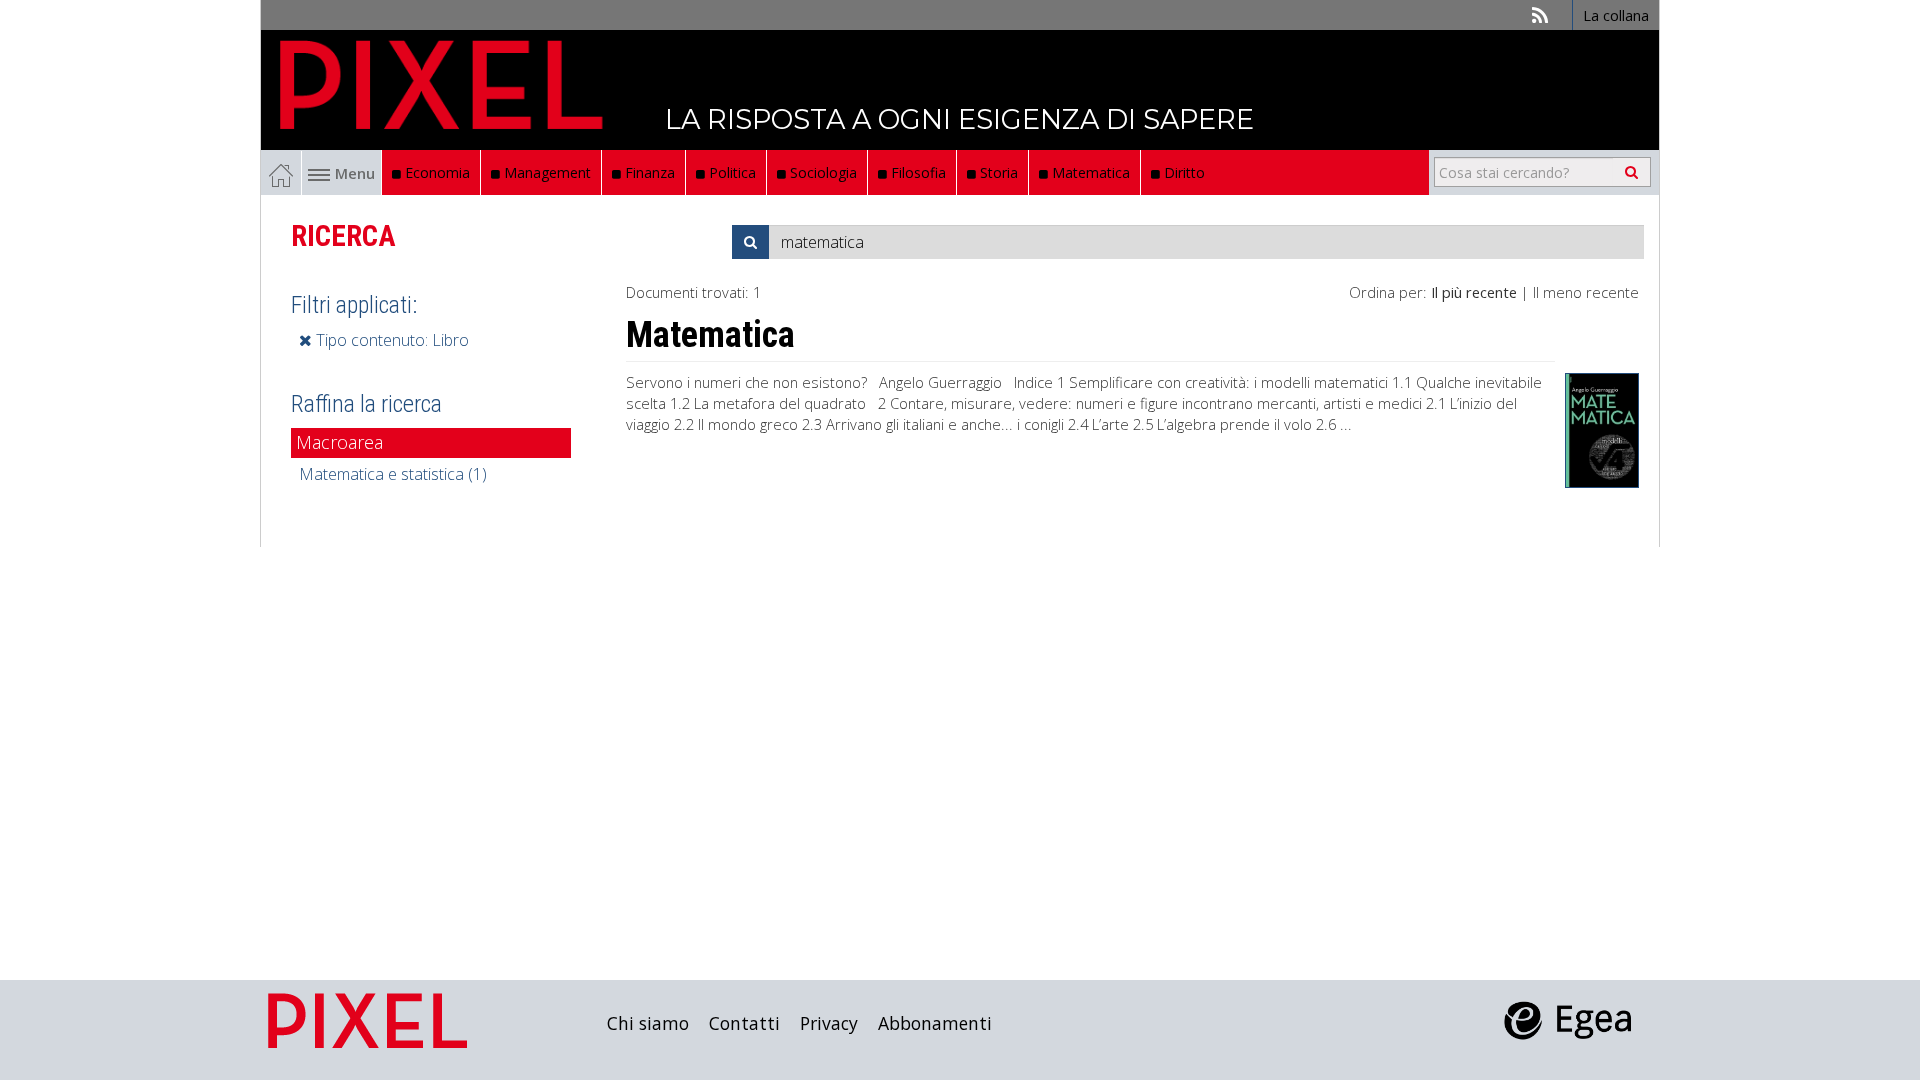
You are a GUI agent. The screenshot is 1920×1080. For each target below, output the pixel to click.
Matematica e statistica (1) (393, 474)
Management (545, 172)
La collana (1616, 15)
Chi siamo (648, 1023)
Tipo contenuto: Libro (390, 340)
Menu (355, 173)
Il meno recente (1586, 292)
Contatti (744, 1023)
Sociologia (821, 172)
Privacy (829, 1023)
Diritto (1182, 172)
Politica (730, 172)
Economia (435, 172)
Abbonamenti (935, 1023)
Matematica (1089, 172)
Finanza (648, 172)
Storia (997, 172)
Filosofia (916, 172)
